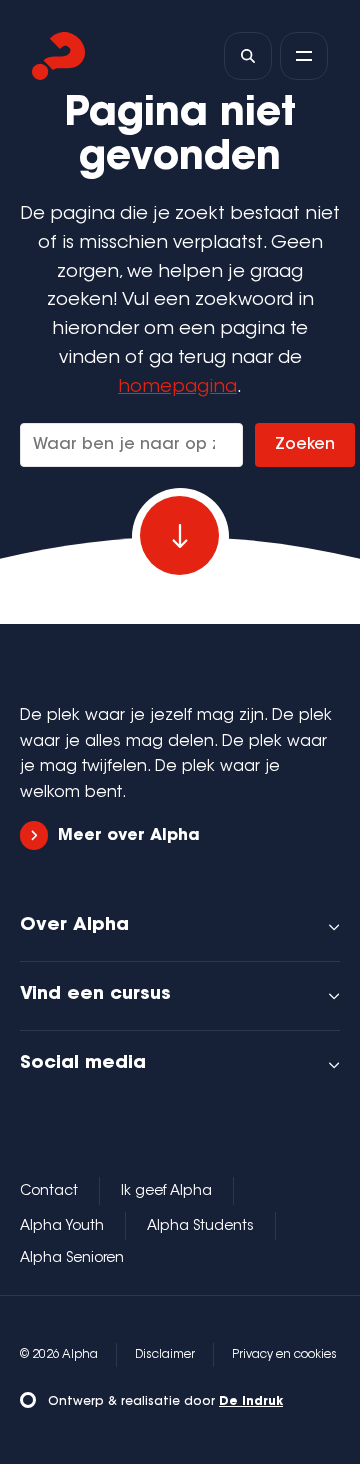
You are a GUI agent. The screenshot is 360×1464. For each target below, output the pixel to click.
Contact (49, 1192)
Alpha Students (200, 1227)
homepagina (177, 388)
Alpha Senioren (72, 1259)
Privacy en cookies (284, 1355)
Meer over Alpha (129, 836)
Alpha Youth (62, 1227)
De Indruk (251, 1402)
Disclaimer (165, 1355)
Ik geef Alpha (166, 1192)
